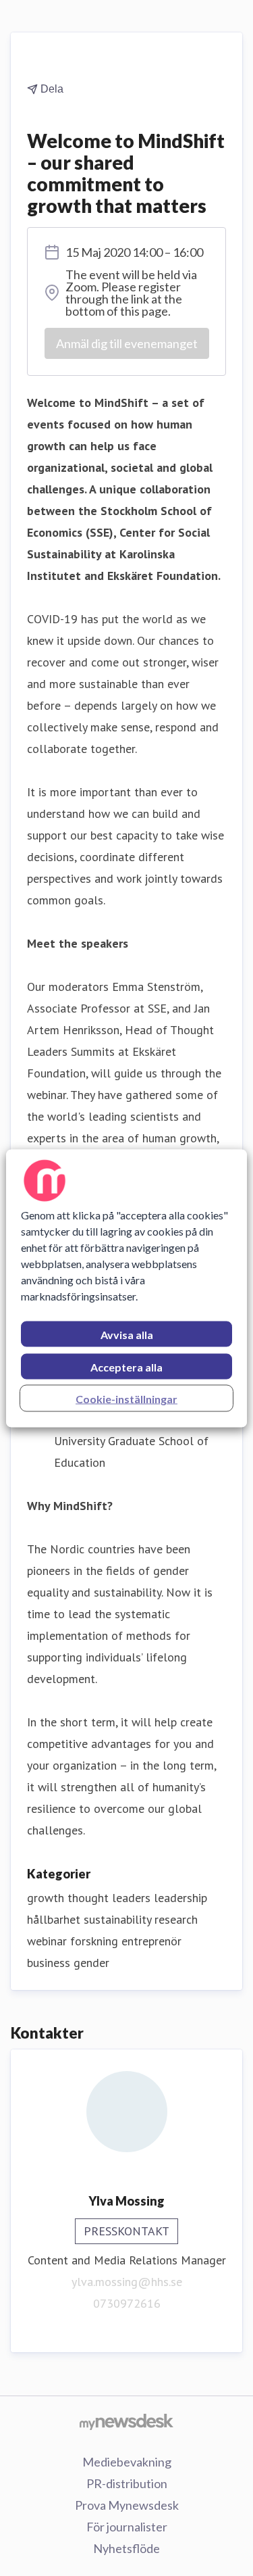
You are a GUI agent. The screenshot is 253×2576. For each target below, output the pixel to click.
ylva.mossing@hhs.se (127, 2282)
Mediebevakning (127, 2462)
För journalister (127, 2527)
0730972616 (127, 2303)
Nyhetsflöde (126, 2548)
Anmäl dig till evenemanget (127, 343)
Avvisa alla (127, 1334)
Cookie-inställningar (126, 1398)
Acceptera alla (126, 1366)
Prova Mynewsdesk (127, 2505)
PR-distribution (127, 2483)
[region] (126, 1288)
